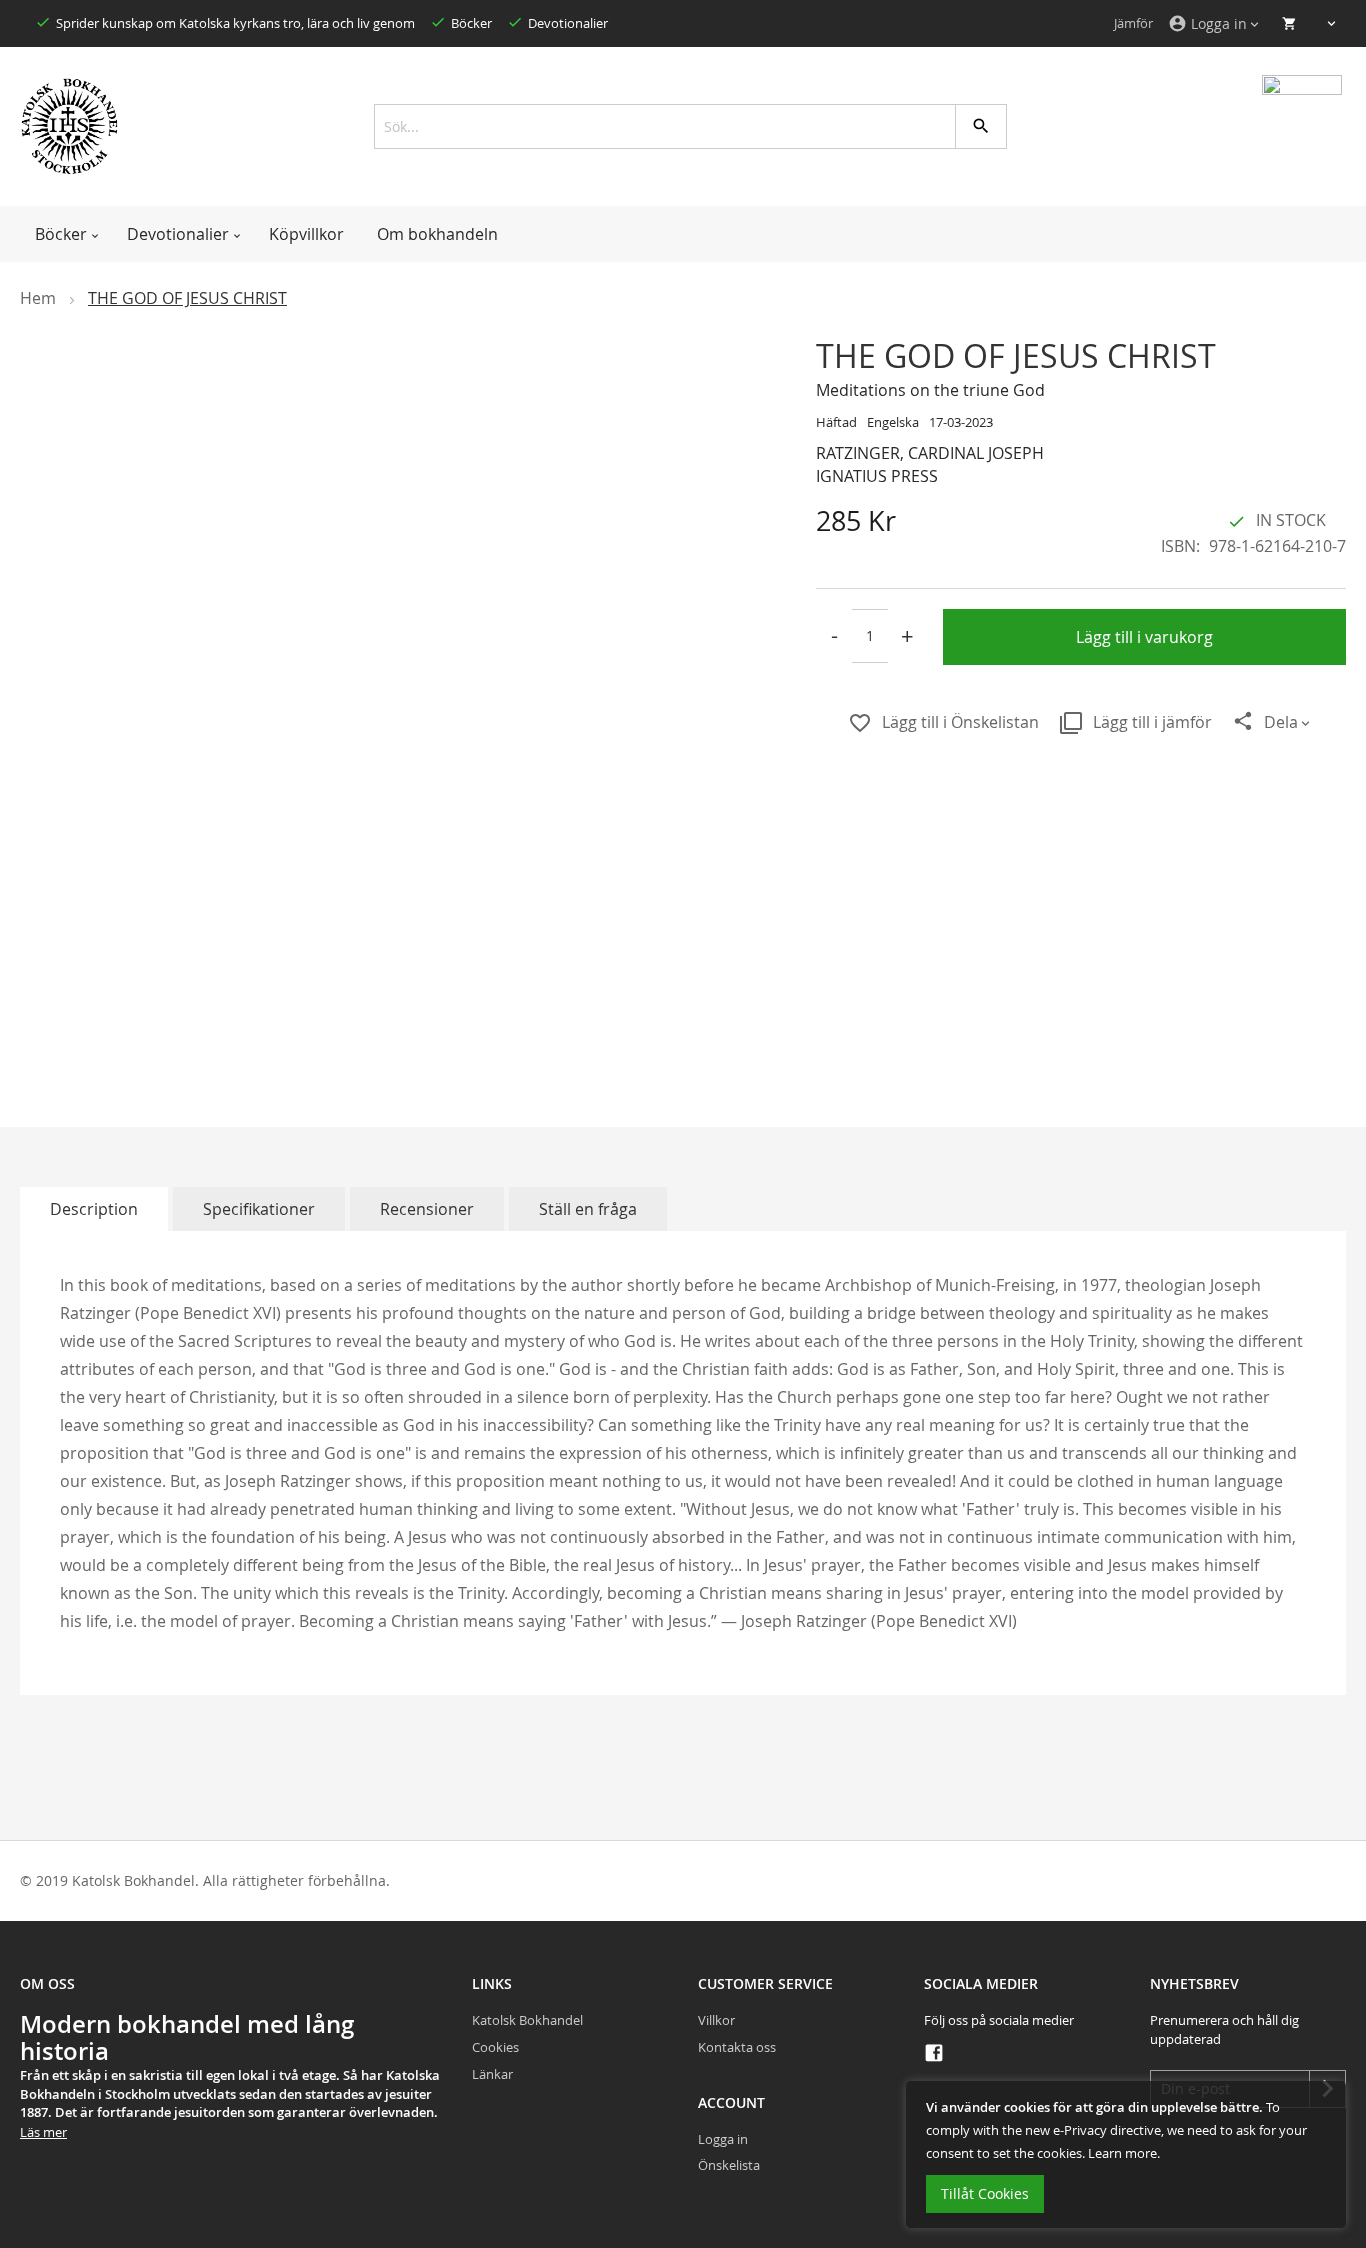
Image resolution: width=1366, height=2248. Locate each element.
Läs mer (43, 2132)
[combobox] (683, 126)
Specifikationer (259, 1209)
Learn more (1122, 2153)
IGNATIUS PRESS (877, 476)
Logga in (723, 2139)
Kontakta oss (737, 2047)
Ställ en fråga (588, 1209)
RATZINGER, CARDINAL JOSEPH (930, 453)
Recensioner (427, 1209)
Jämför (1133, 23)
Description (94, 1209)
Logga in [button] (1207, 23)
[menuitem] (64, 234)
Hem (38, 298)
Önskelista (729, 2165)
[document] (1126, 2154)
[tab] (94, 1209)
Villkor (716, 2020)
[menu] (683, 234)
